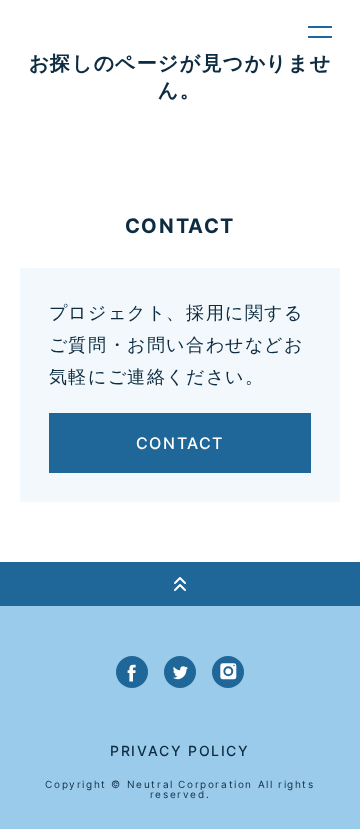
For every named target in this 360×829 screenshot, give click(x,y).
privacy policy (179, 750)
